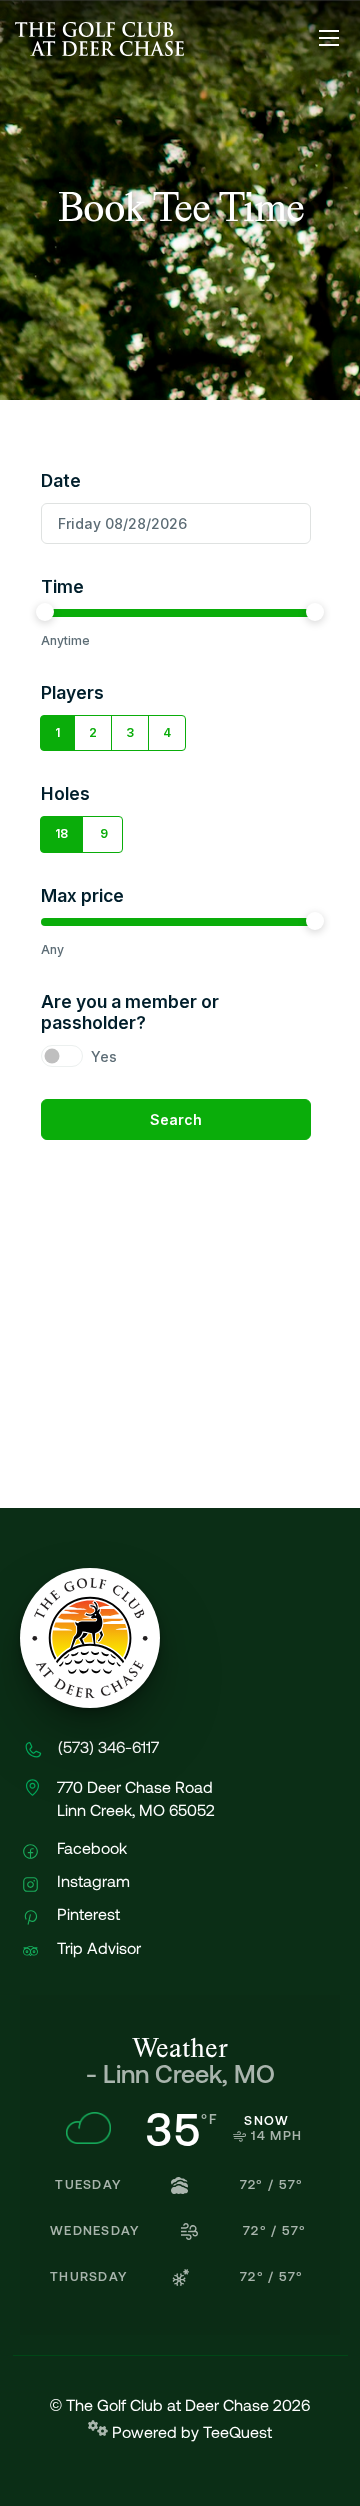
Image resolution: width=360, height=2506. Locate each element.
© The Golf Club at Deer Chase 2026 (180, 2405)
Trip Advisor (97, 1948)
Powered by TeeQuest (190, 2432)
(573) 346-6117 (108, 1747)
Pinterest (86, 1914)
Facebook (90, 1848)
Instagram (91, 1881)
